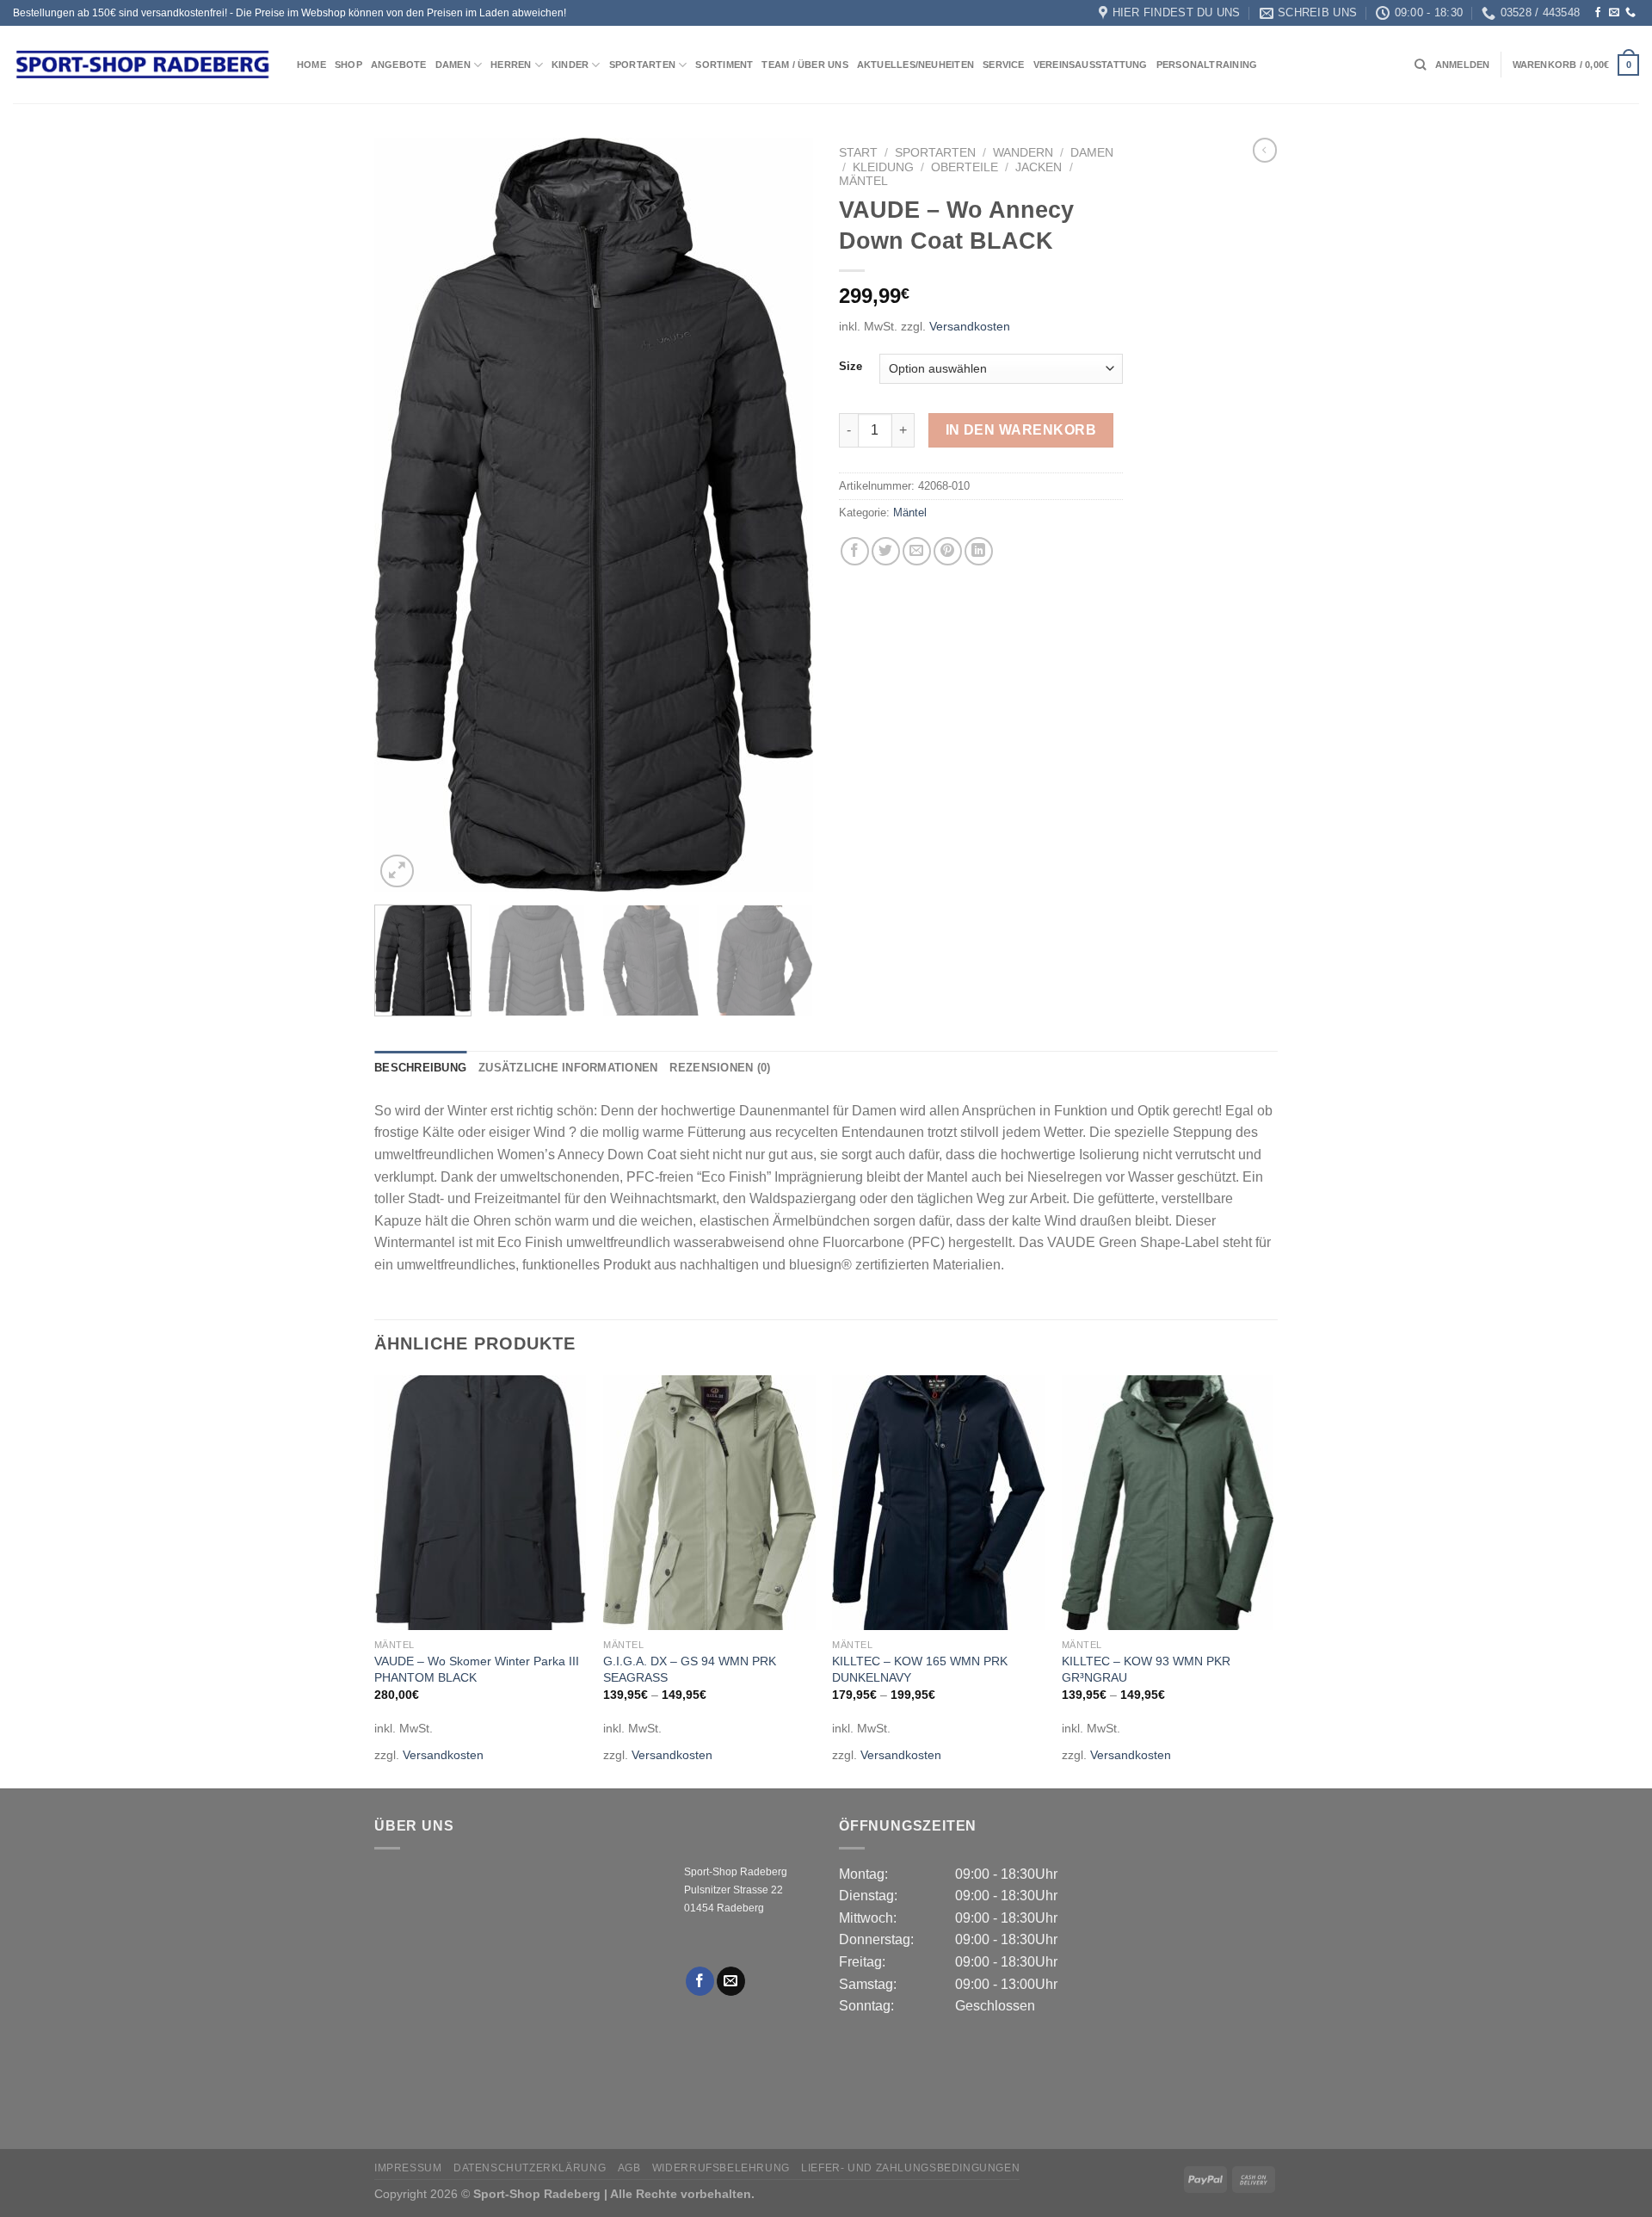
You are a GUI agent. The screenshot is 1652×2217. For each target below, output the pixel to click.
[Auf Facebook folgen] (1598, 13)
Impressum (408, 2168)
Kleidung (883, 167)
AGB (629, 2168)
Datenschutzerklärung (530, 2168)
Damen (453, 65)
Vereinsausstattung (1091, 65)
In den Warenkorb (1021, 430)
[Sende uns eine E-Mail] (1614, 13)
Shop (348, 65)
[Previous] (404, 515)
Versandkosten (970, 326)
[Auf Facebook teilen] (855, 551)
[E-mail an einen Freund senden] (917, 551)
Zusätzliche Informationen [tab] (568, 1068)
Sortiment (724, 65)
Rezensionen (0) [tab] (720, 1068)
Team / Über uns (804, 65)
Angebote (399, 65)
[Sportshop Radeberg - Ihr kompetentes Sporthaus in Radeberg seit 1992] (142, 65)
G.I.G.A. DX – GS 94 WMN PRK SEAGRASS (690, 1669)
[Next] (783, 515)
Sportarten (642, 65)
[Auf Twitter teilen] (886, 551)
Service (1004, 65)
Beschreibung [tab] (420, 1068)
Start (858, 153)
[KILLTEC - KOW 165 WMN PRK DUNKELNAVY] (938, 1503)
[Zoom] (397, 871)
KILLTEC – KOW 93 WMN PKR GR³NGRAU (1146, 1669)
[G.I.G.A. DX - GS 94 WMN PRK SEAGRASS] (709, 1503)
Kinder (570, 65)
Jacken (1039, 167)
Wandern (1023, 153)
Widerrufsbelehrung (721, 2168)
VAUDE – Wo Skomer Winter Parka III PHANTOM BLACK (477, 1669)
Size (851, 367)
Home (311, 65)
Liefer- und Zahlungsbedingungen (910, 2168)
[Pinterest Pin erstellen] (948, 551)
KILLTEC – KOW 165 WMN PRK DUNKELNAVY (920, 1669)
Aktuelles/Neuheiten (915, 65)
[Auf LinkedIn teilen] (979, 551)
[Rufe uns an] (1630, 13)
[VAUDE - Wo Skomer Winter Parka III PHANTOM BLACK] (481, 1503)
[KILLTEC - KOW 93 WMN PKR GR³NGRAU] (1168, 1503)
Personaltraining (1207, 65)
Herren (511, 65)
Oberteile (965, 167)
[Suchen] (1420, 65)
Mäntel (863, 181)
